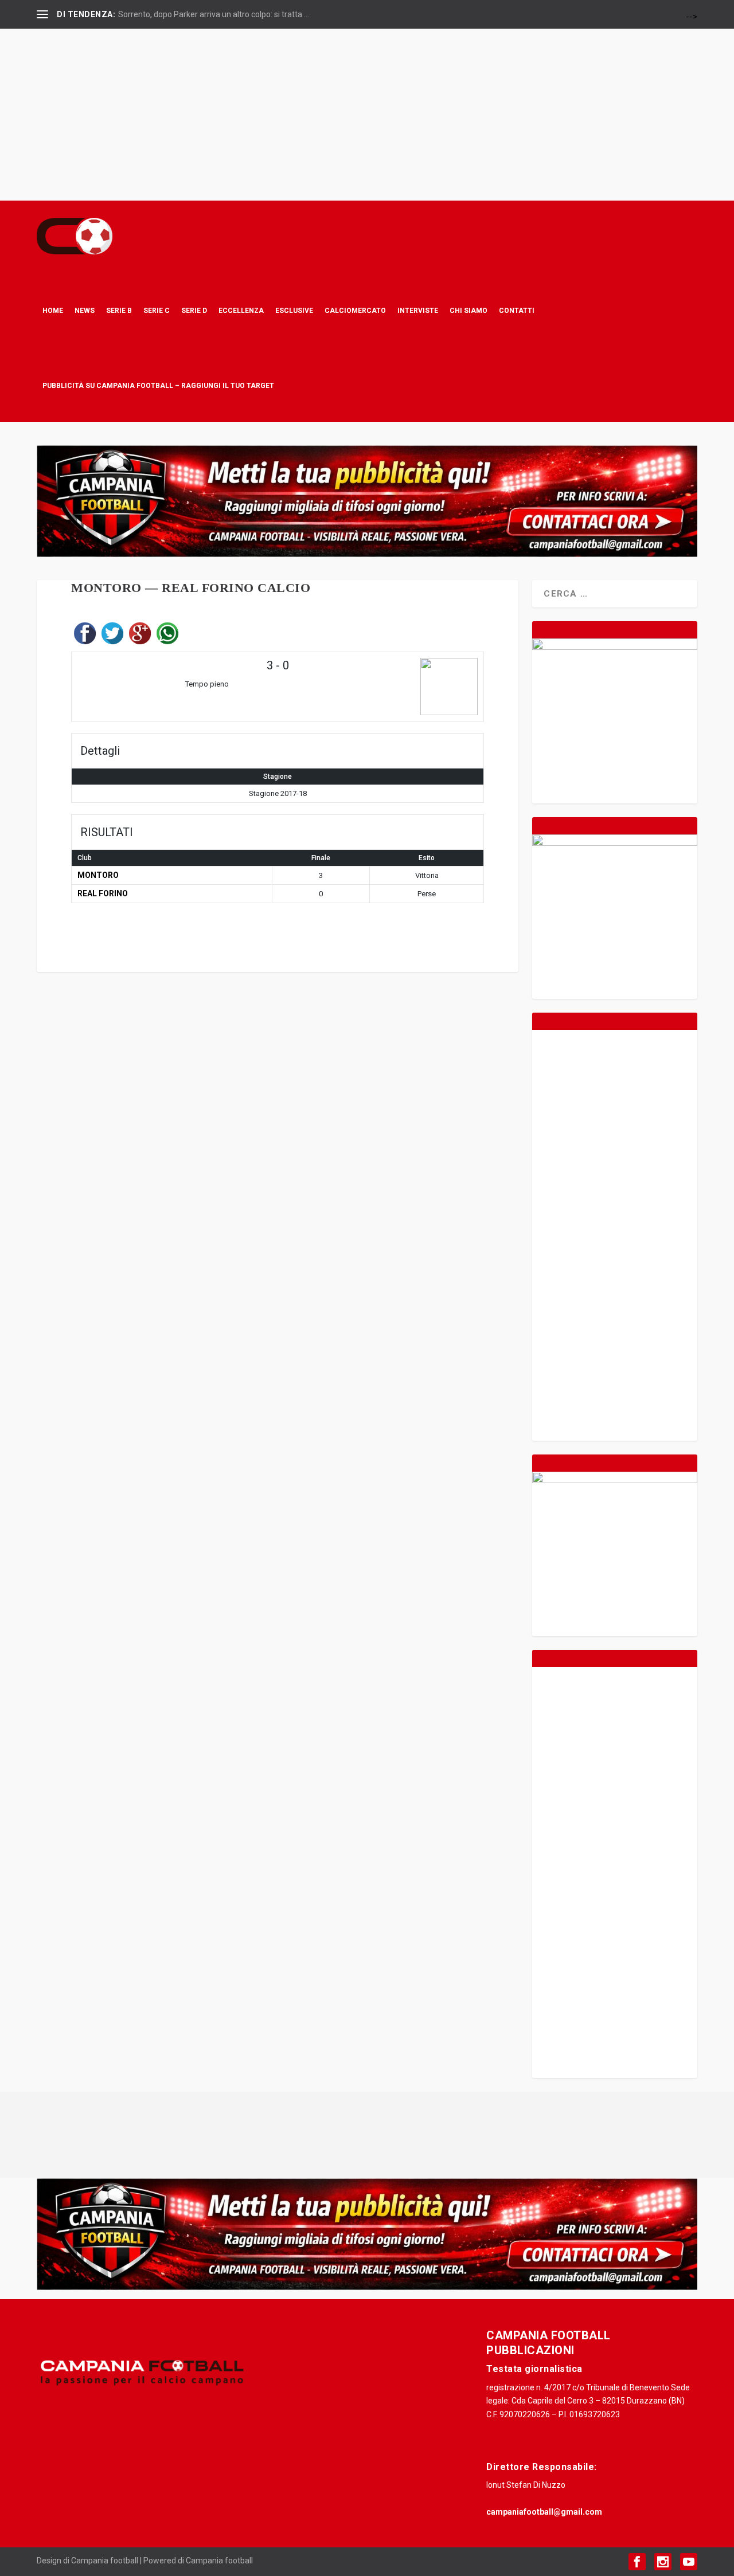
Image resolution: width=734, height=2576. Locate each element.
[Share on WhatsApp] (167, 636)
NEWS (85, 310)
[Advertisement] (367, 115)
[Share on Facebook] (85, 636)
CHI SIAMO (468, 310)
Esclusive (294, 310)
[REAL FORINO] (410, 687)
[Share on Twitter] (112, 636)
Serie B (119, 310)
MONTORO (98, 875)
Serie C (157, 310)
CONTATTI (517, 310)
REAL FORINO (103, 893)
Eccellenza (241, 310)
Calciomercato (355, 310)
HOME (53, 310)
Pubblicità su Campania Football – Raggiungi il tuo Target (158, 385)
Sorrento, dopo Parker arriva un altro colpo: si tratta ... (214, 14)
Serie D (194, 310)
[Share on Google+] (140, 636)
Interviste (418, 310)
